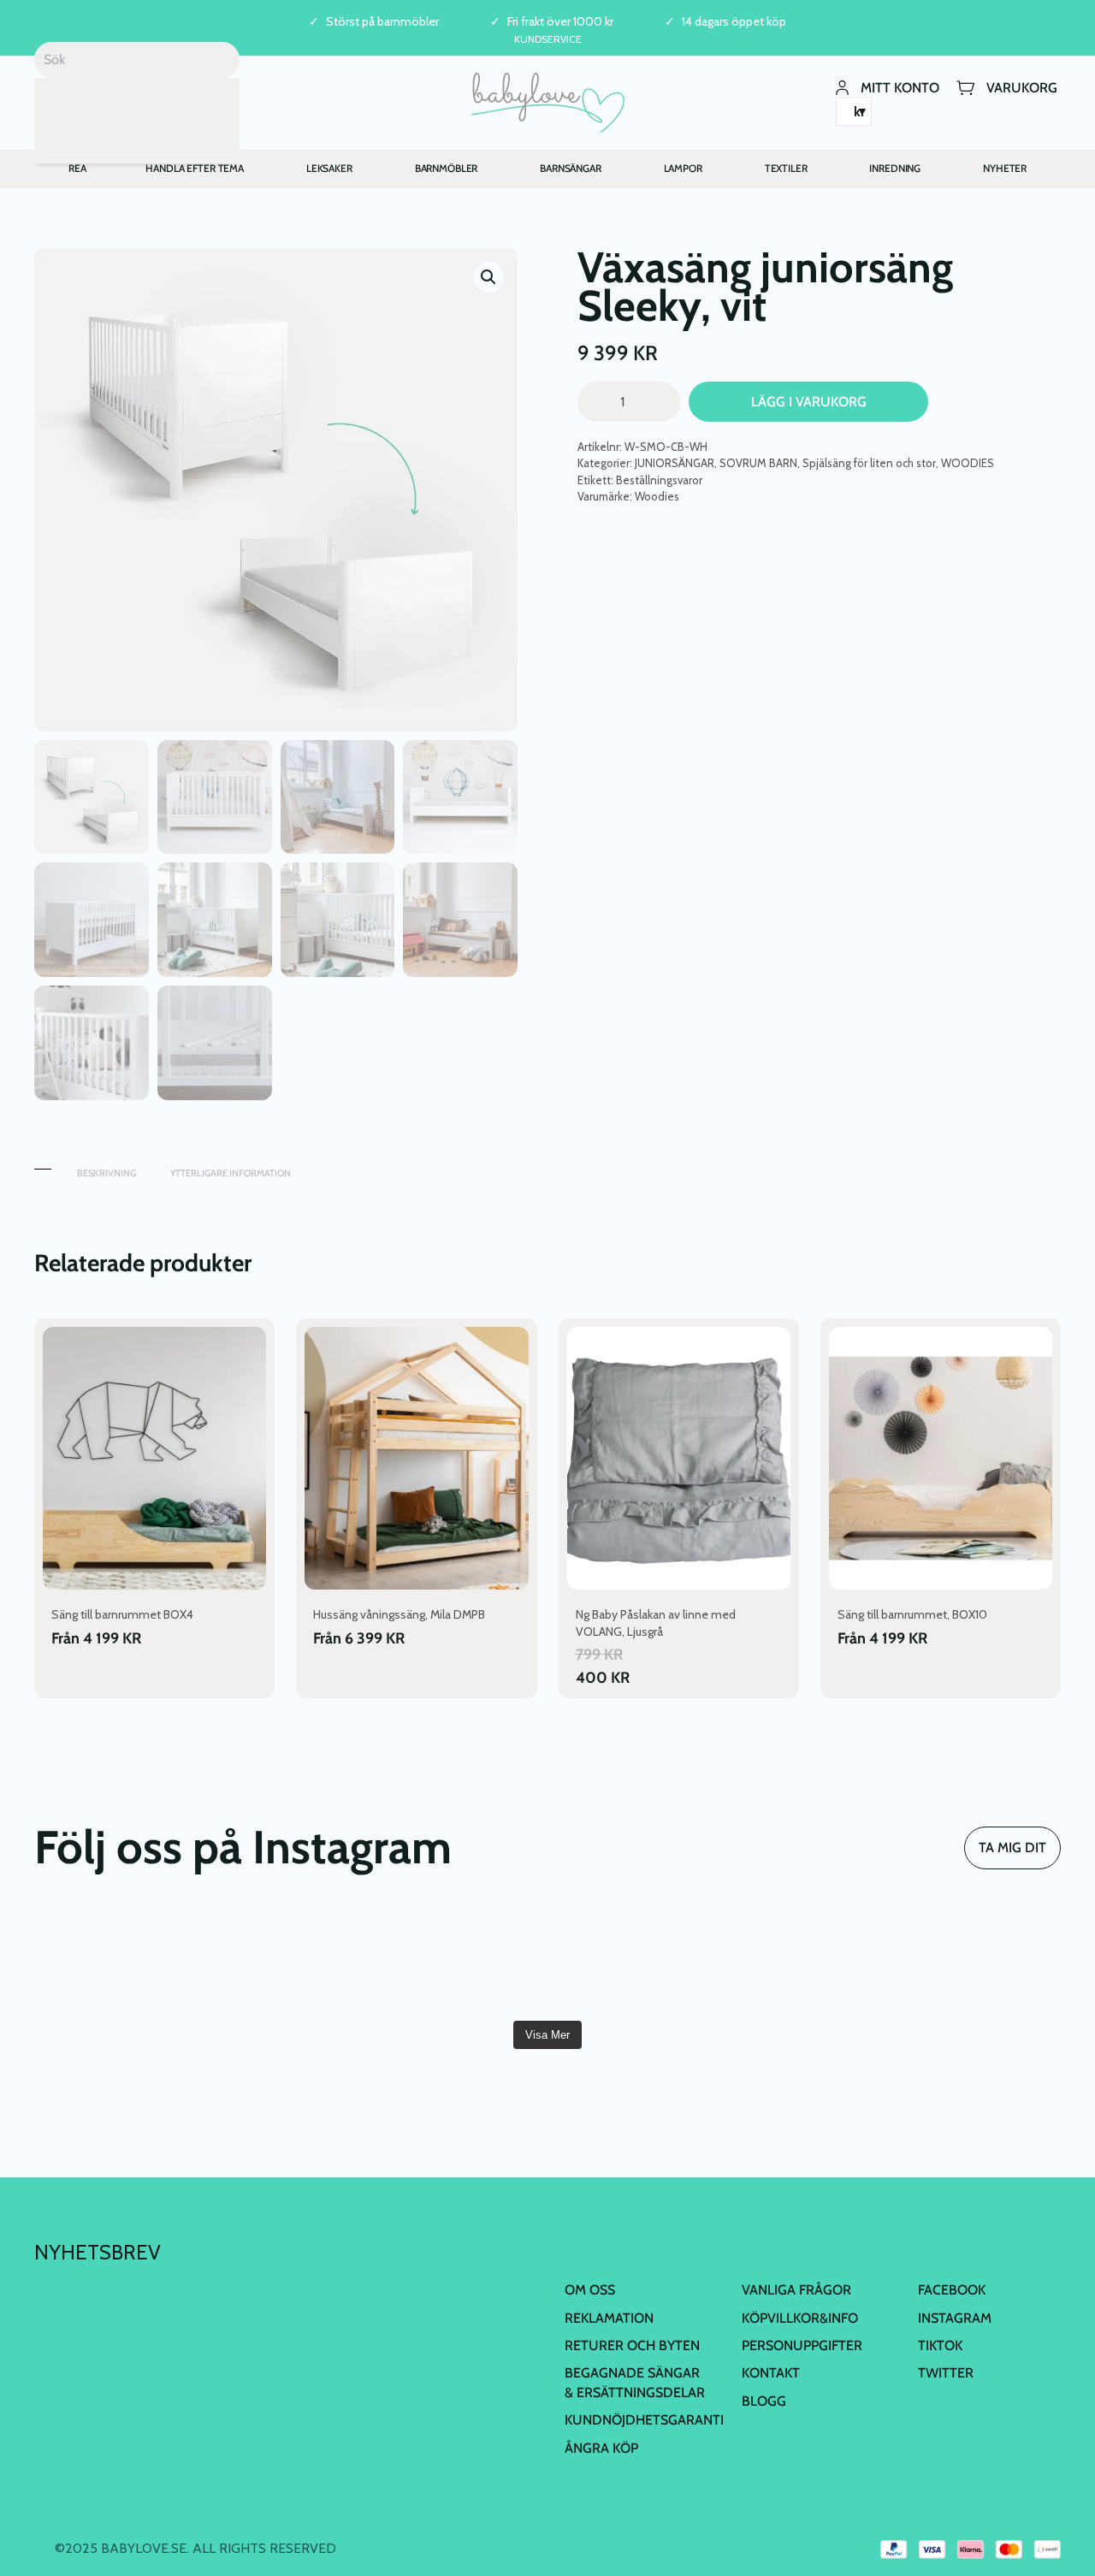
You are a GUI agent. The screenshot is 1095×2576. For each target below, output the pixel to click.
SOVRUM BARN (758, 463)
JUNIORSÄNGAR (675, 463)
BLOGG (764, 2401)
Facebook (952, 2290)
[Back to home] (548, 103)
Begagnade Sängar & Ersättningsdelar (635, 2382)
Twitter (946, 2373)
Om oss (590, 2290)
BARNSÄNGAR (571, 168)
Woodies (657, 496)
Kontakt (771, 2373)
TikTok (940, 2345)
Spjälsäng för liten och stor (869, 463)
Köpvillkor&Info (800, 2318)
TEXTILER (786, 168)
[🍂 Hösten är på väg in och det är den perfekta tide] (979, 1960)
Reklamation (609, 2318)
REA (77, 168)
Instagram (955, 2318)
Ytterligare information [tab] (231, 1173)
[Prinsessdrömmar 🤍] (116, 1960)
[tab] (43, 1165)
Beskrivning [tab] (107, 1173)
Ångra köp (601, 2448)
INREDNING (895, 168)
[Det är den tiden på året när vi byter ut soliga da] (461, 1960)
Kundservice (548, 39)
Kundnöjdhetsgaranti (644, 2420)
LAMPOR (683, 168)
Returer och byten (632, 2345)
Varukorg (1022, 87)
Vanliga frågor (796, 2290)
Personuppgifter (802, 2345)
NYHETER (1005, 168)
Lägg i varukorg (809, 402)
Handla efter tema (195, 168)
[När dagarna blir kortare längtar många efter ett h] (634, 1960)
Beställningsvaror (659, 480)
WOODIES (968, 463)
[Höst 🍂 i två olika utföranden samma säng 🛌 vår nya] (289, 1960)
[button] (488, 277)
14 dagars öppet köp (734, 22)
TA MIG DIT (1012, 1848)
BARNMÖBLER (447, 168)
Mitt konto (900, 87)
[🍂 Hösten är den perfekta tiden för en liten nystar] (807, 1960)
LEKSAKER (329, 168)
